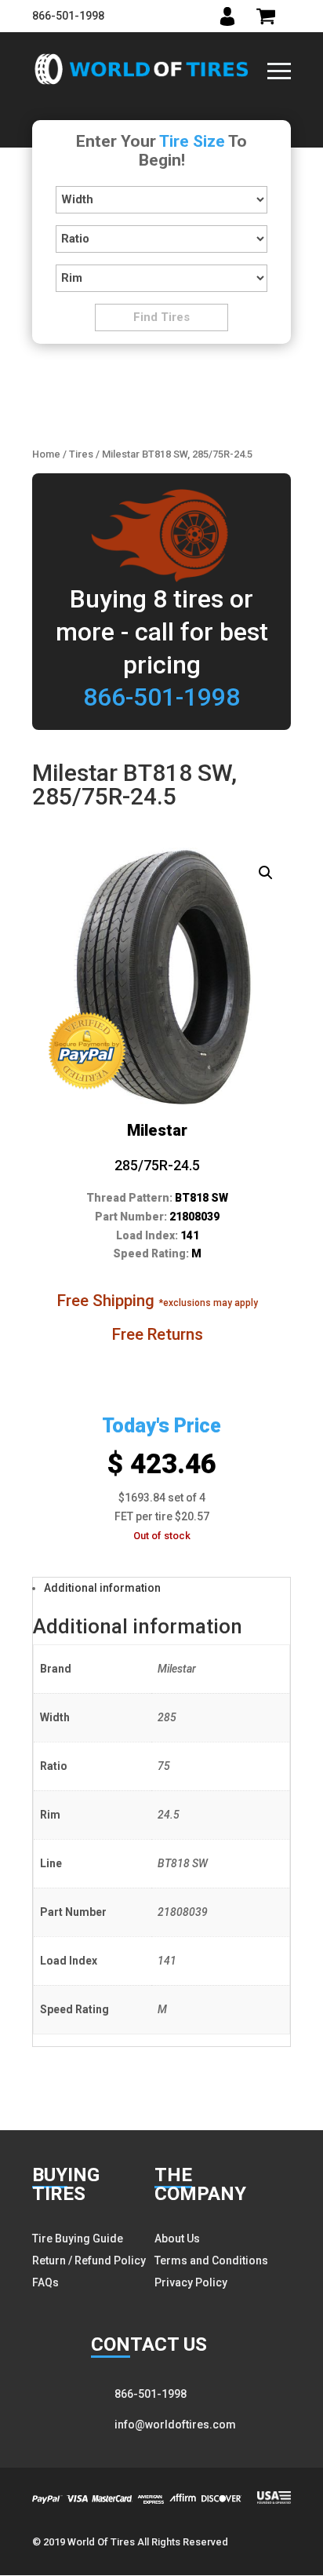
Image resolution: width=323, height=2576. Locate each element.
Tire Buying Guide (78, 2238)
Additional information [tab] (102, 1588)
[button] (266, 873)
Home (46, 454)
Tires (81, 454)
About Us (177, 2238)
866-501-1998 (68, 16)
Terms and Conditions (211, 2260)
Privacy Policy (191, 2282)
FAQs (45, 2282)
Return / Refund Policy (89, 2260)
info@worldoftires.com (175, 2425)
